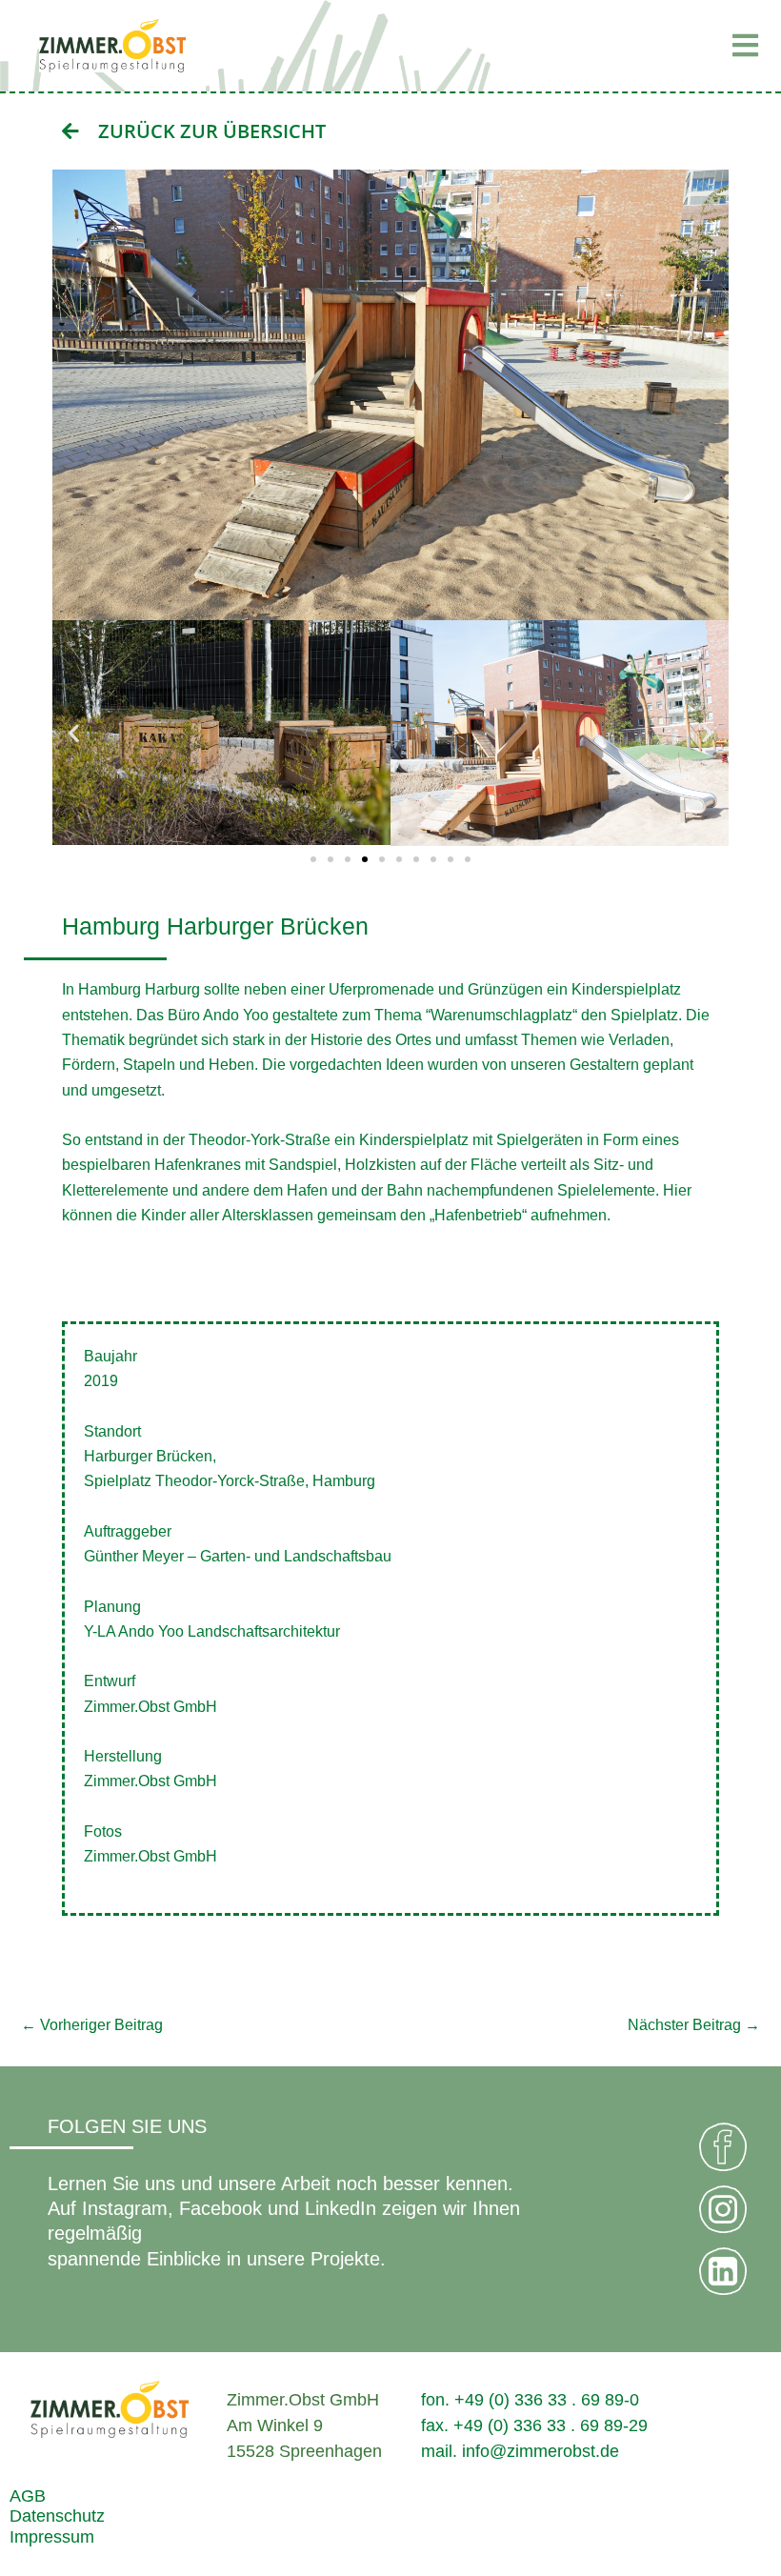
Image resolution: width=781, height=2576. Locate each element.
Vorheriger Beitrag (92, 2024)
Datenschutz (57, 2516)
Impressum (52, 2536)
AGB (28, 2495)
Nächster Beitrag (694, 2024)
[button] (648, 46)
